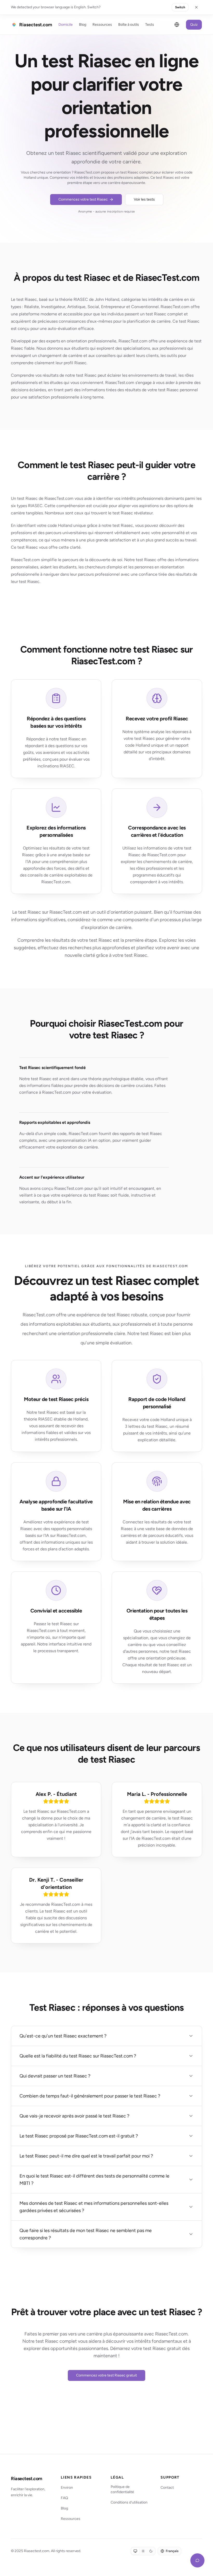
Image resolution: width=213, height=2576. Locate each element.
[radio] (135, 2551)
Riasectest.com (27, 2479)
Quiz (194, 25)
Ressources (102, 25)
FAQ (64, 2498)
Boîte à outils (129, 25)
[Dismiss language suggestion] (196, 7)
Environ (67, 2488)
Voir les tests (144, 199)
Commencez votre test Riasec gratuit (106, 2375)
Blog (83, 25)
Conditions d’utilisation (129, 2502)
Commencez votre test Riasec (83, 199)
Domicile (66, 25)
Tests (150, 25)
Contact (167, 2488)
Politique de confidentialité (122, 2489)
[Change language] (177, 25)
